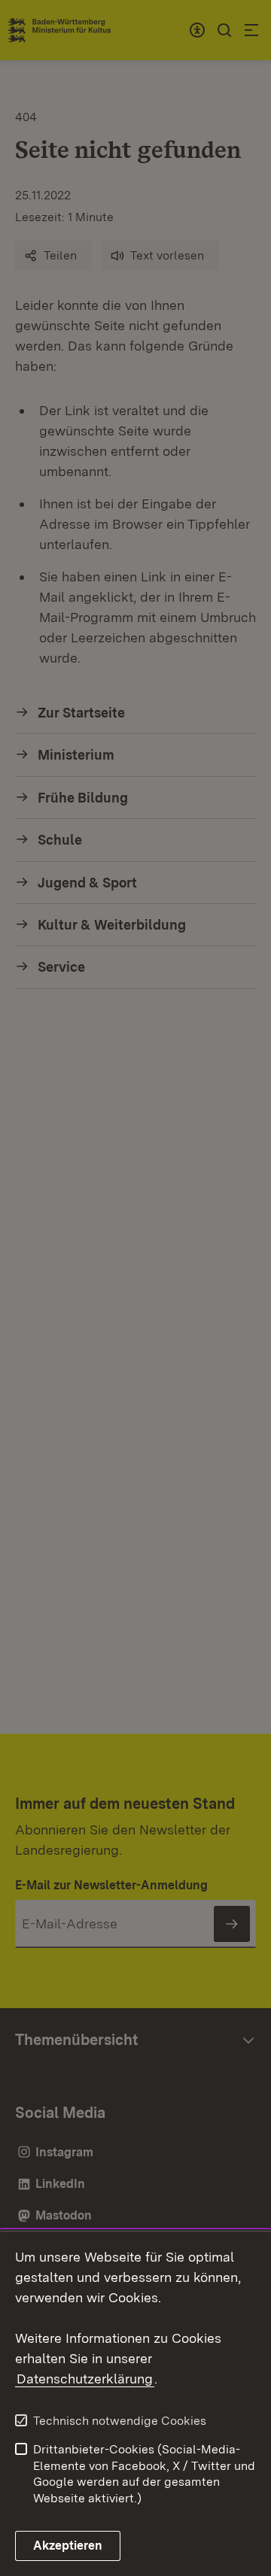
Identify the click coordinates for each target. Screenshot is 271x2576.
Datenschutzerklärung (85, 2379)
